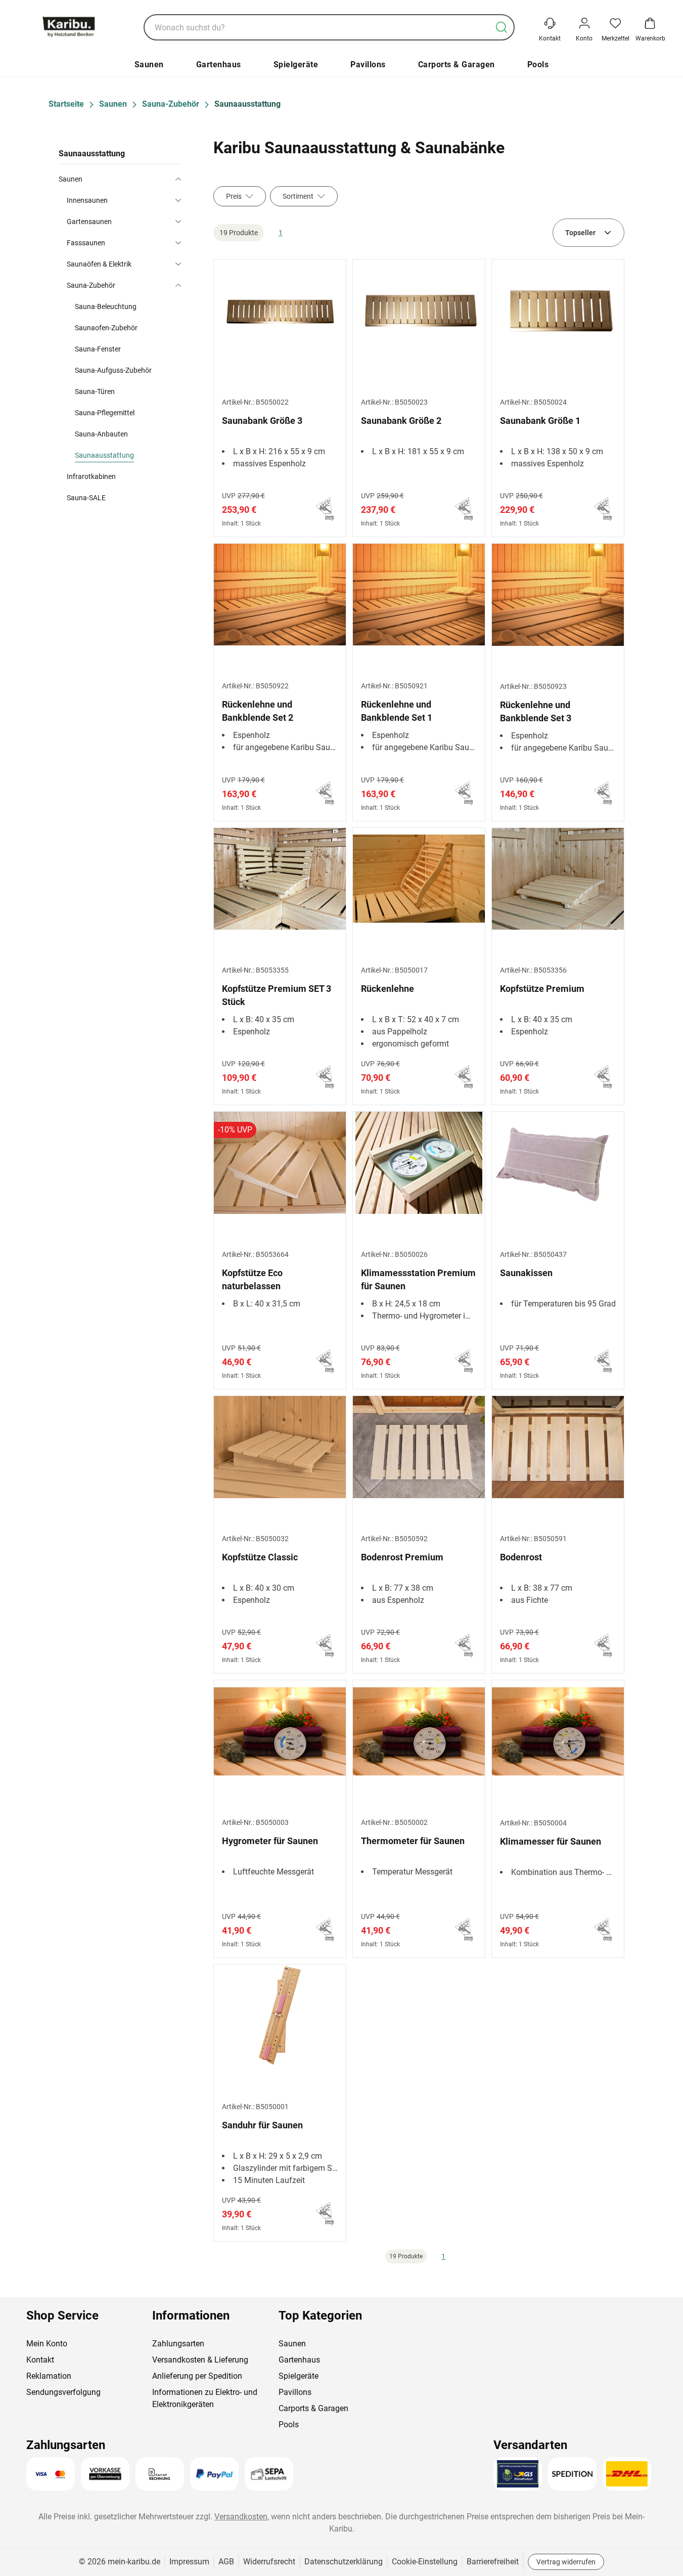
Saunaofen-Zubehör (106, 328)
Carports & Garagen (457, 64)
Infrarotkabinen (91, 476)
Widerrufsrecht (269, 2562)
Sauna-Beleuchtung (106, 307)
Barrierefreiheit (493, 2562)
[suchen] (502, 27)
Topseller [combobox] (580, 233)
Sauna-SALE (86, 498)
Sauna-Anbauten (101, 434)
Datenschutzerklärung (344, 2562)
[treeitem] (128, 455)
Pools (538, 64)
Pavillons (368, 64)
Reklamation (49, 2376)
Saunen (149, 64)
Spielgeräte (296, 64)
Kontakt (40, 2360)
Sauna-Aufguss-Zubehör (113, 370)
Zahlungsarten (178, 2344)
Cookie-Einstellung (425, 2562)
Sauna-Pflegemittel (105, 413)
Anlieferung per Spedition (197, 2376)
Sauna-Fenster (98, 349)
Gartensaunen (89, 222)
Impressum (189, 2562)
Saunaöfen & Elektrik (99, 264)
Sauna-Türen (95, 391)
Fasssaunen (86, 243)
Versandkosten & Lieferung (200, 2360)
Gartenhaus (219, 64)
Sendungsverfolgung (63, 2392)
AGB (226, 2562)
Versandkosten (241, 2517)
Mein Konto (47, 2344)
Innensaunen (87, 200)
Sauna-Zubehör (91, 285)
